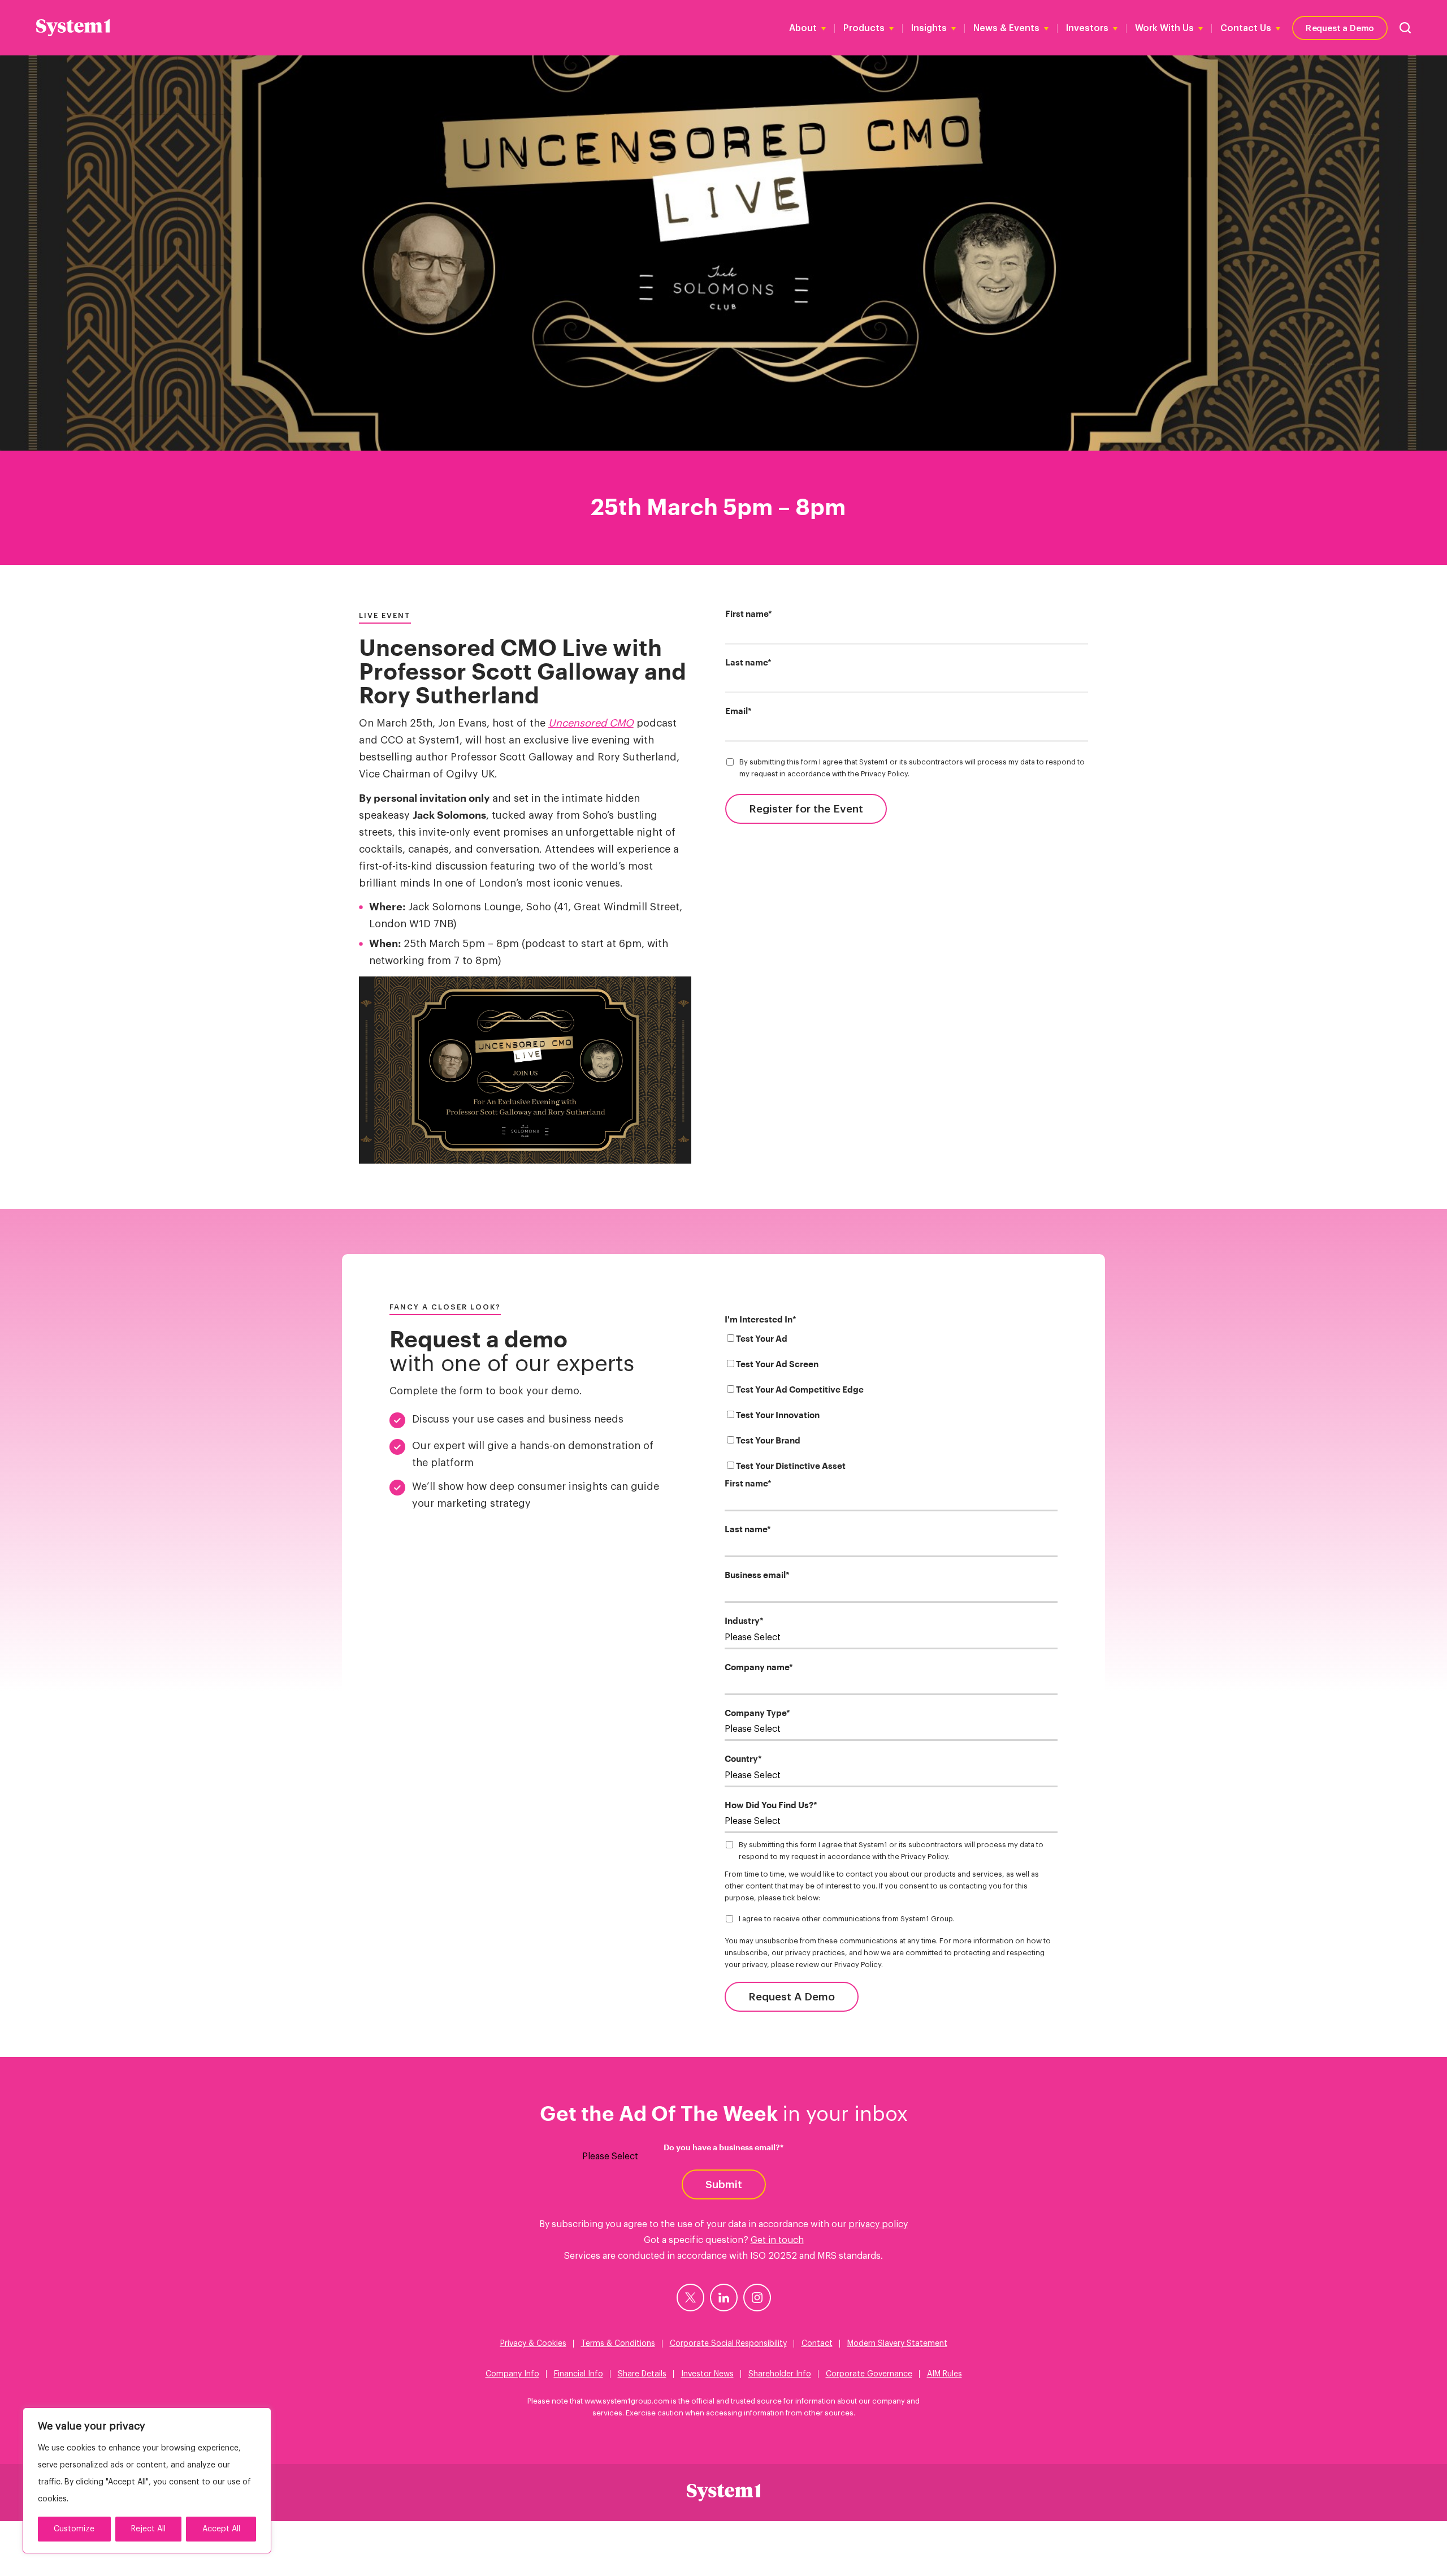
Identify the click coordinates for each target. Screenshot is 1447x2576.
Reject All (148, 2529)
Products (864, 28)
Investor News (707, 2374)
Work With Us (1164, 28)
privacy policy (878, 2224)
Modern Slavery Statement (897, 2344)
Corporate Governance (869, 2374)
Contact (817, 2344)
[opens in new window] (690, 2298)
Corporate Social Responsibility (728, 2344)
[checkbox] (891, 1405)
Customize (74, 2529)
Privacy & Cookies (533, 2344)
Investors (1087, 28)
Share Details (642, 2374)
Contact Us (1246, 28)
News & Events (1006, 28)
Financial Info (579, 2374)
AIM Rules (945, 2374)
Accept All (221, 2529)
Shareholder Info (780, 2374)
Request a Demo (1340, 27)
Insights (929, 28)
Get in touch (777, 2240)
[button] (1405, 28)
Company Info (512, 2374)
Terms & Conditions (618, 2344)
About (803, 28)
